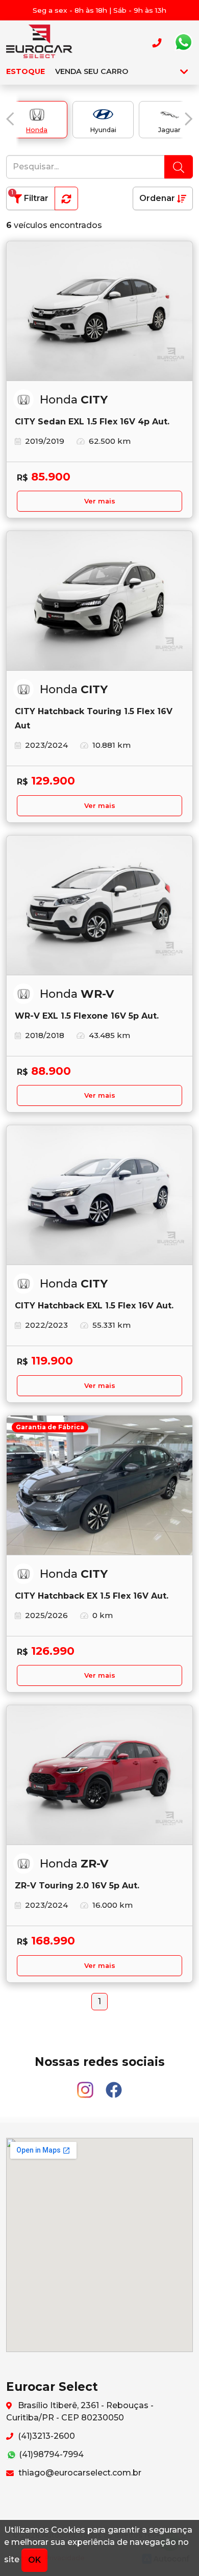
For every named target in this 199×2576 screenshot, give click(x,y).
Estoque (26, 71)
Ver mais (100, 501)
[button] (10, 119)
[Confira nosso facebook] (114, 2085)
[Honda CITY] (99, 311)
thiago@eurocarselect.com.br (79, 2473)
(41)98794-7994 (50, 2454)
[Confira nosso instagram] (86, 2085)
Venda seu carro (92, 71)
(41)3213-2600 (45, 2436)
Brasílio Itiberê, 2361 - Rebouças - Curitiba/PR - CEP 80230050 (80, 2411)
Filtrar (30, 196)
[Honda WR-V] (99, 905)
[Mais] (184, 71)
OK (34, 2560)
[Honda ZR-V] (99, 1775)
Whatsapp (183, 42)
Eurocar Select (39, 42)
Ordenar (158, 198)
